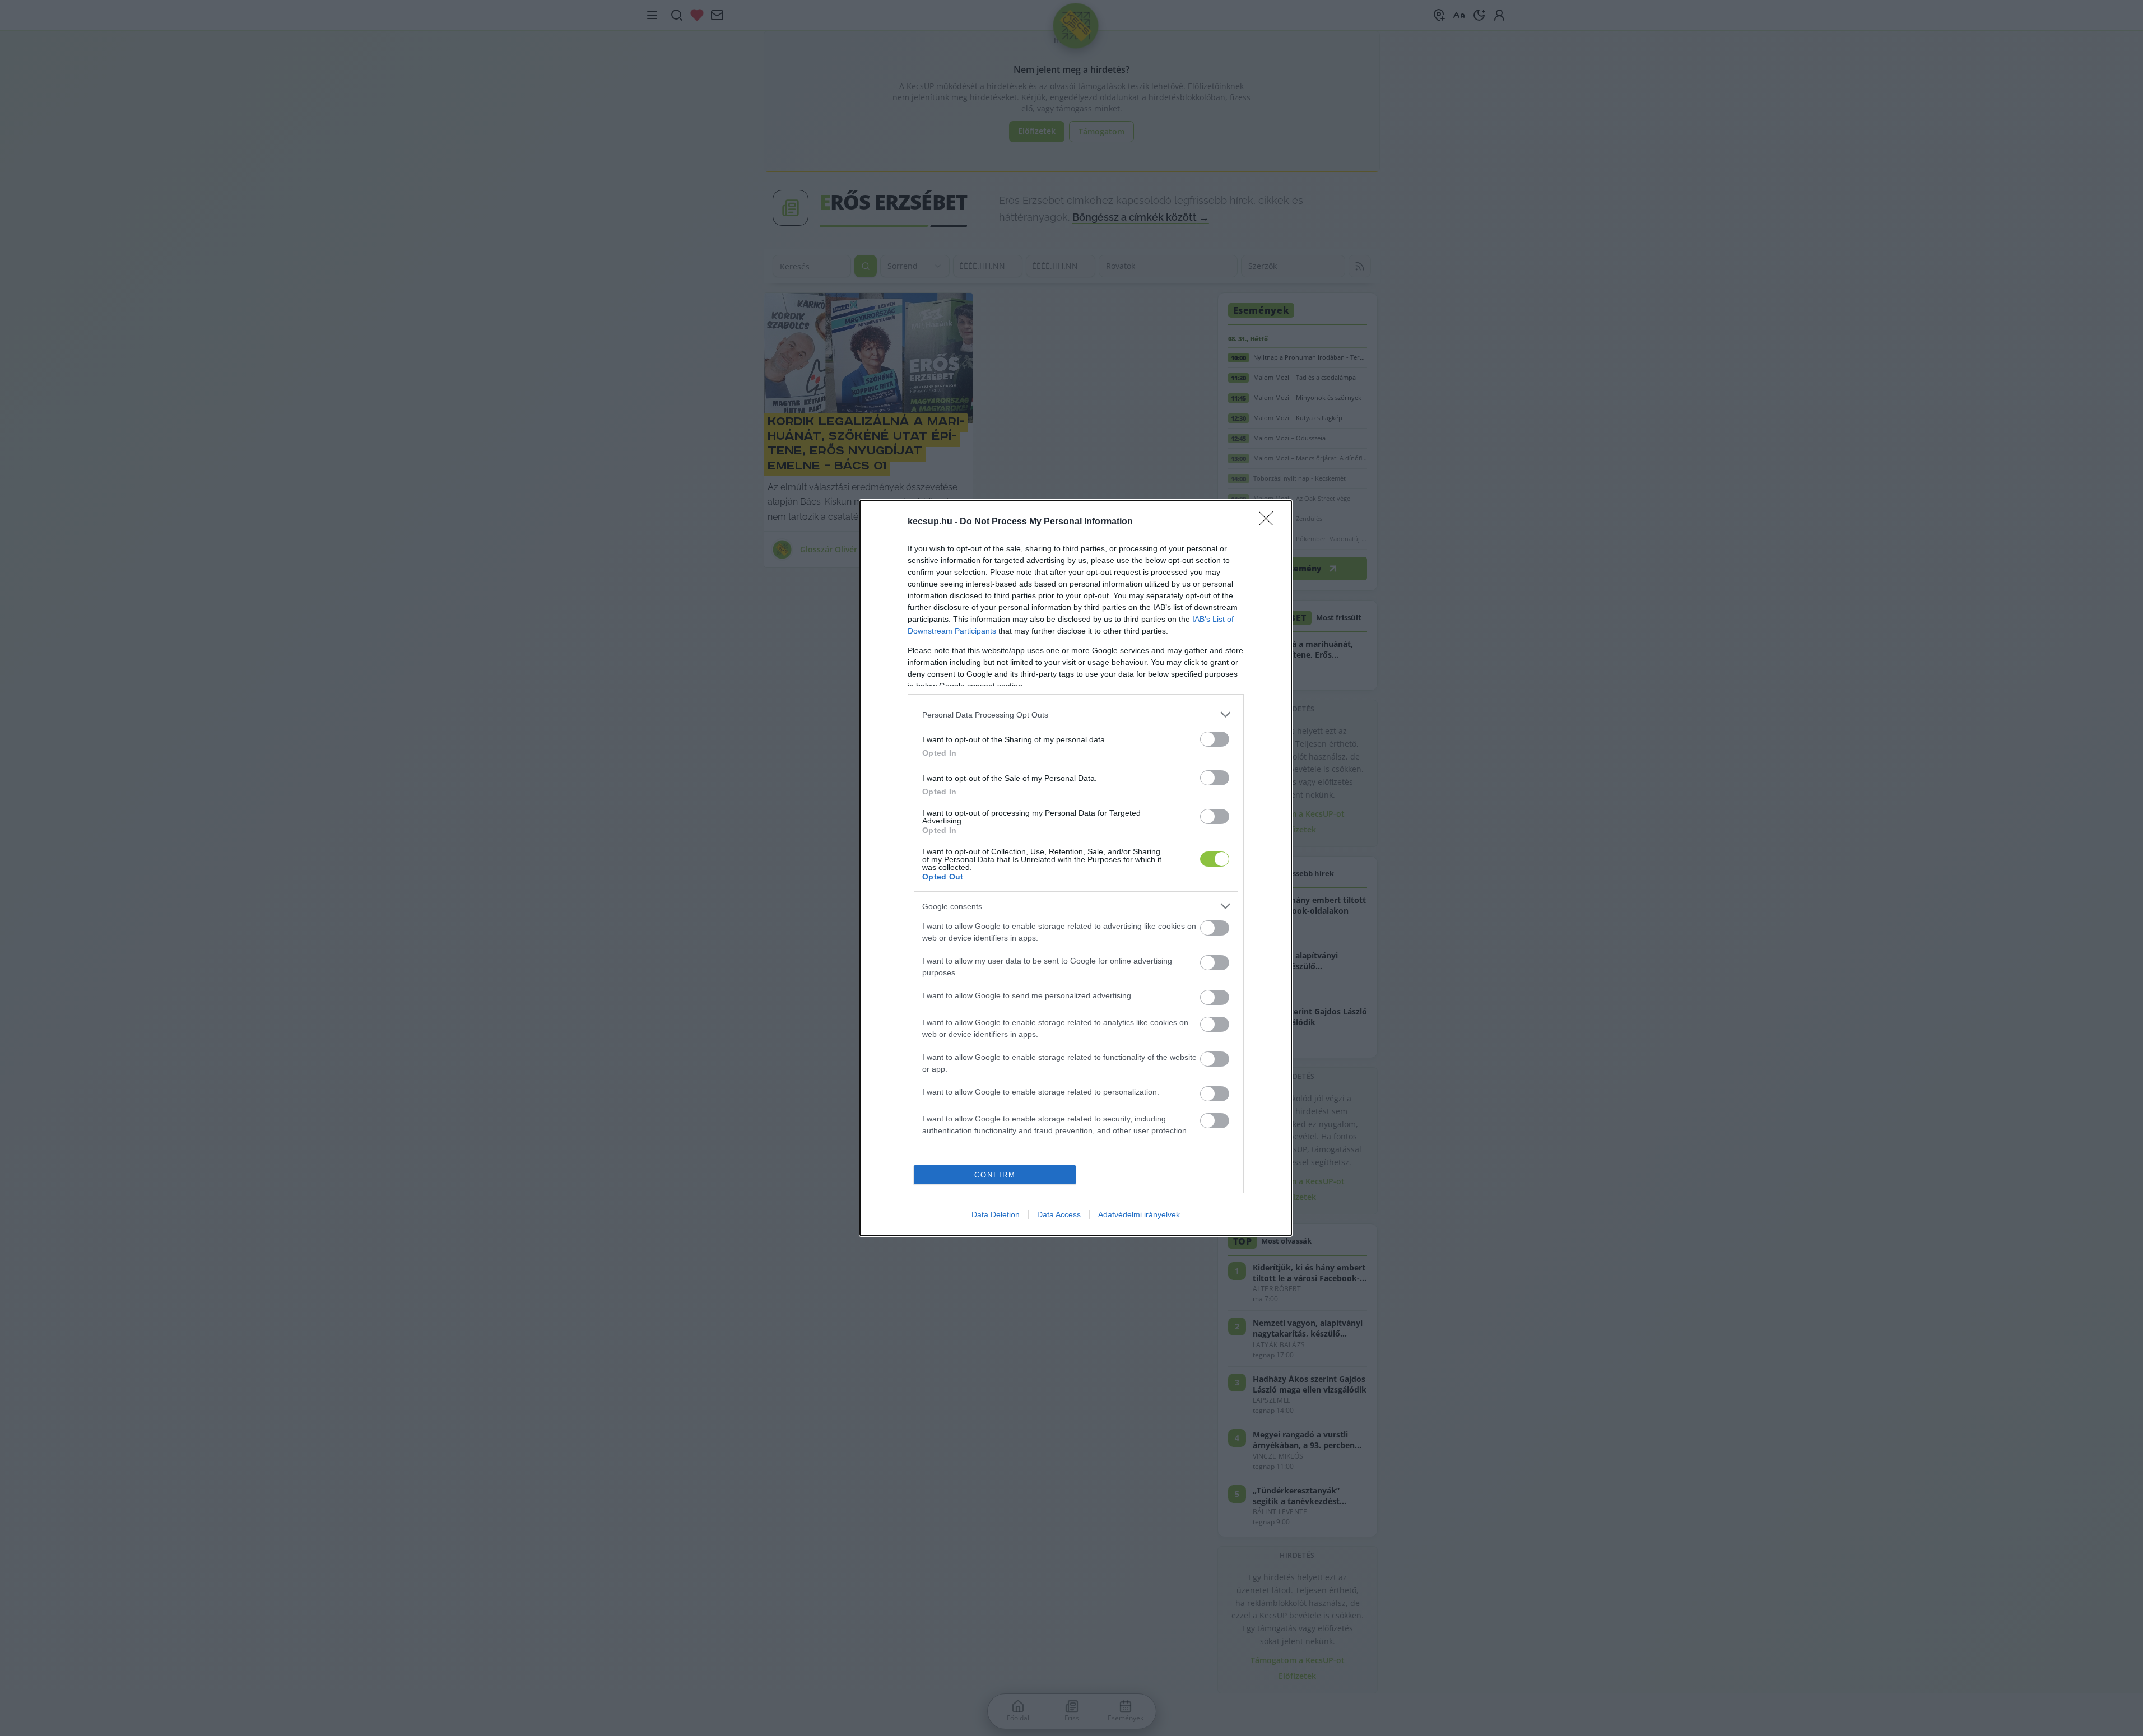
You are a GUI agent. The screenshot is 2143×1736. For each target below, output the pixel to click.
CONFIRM (995, 1175)
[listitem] (1076, 715)
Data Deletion (996, 1214)
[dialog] (1076, 868)
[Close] (1270, 522)
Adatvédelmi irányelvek (1139, 1214)
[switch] (1215, 739)
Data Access (1059, 1214)
